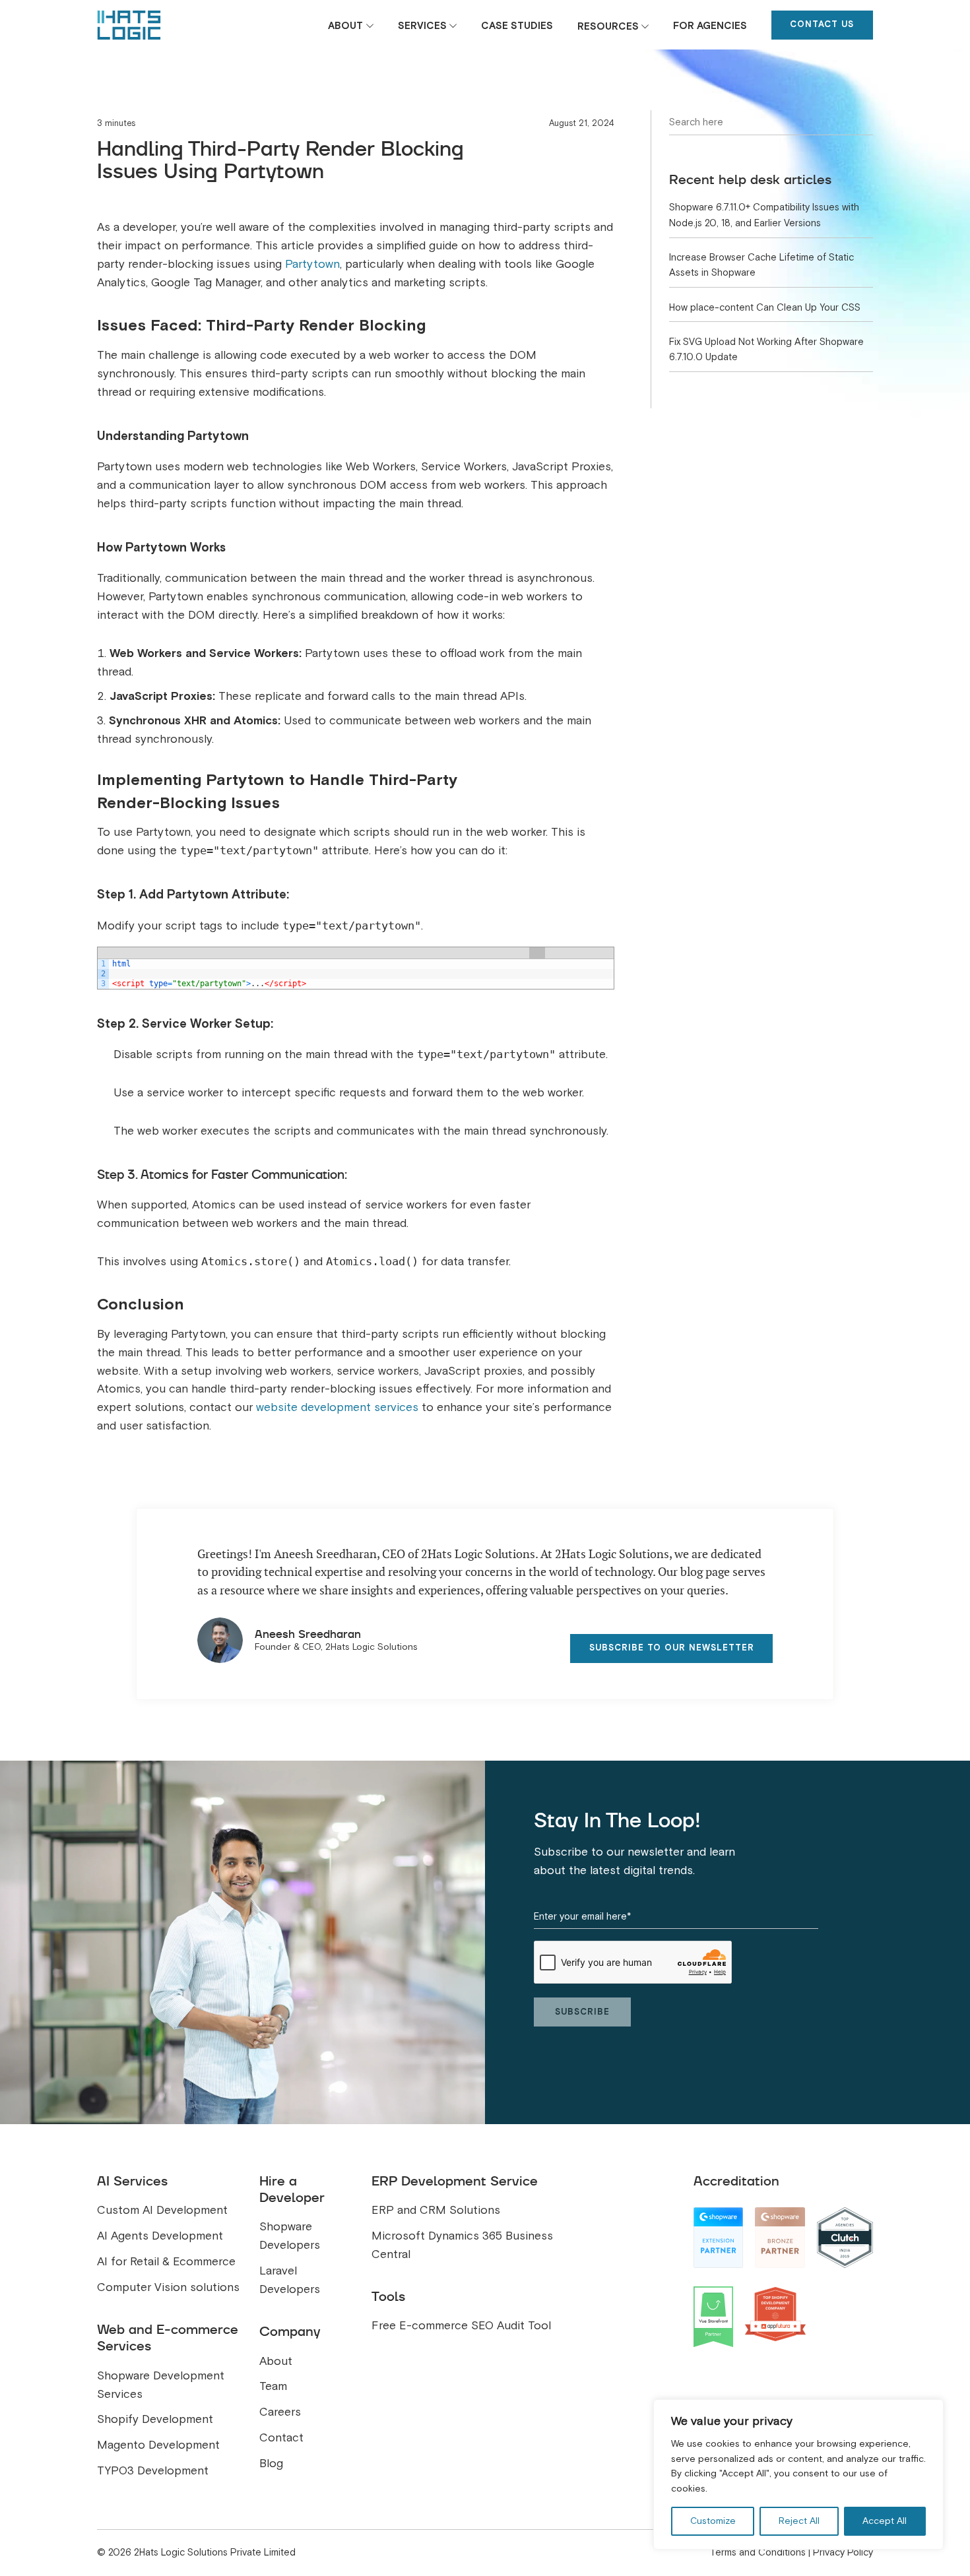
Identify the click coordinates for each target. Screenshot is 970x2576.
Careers (280, 2412)
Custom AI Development (162, 2210)
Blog (271, 2464)
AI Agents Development (160, 2236)
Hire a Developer (292, 2189)
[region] (798, 2474)
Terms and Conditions (758, 2552)
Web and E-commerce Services (168, 2338)
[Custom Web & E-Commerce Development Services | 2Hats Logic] (129, 25)
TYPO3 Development (153, 2471)
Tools (388, 2296)
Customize (713, 2521)
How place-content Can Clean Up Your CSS (765, 307)
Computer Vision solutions (168, 2287)
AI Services (132, 2181)
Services (422, 26)
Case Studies (517, 26)
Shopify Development (155, 2419)
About (345, 26)
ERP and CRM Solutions (436, 2210)
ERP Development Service (455, 2181)
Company (290, 2331)
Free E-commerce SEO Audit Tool (461, 2326)
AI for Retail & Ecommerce (166, 2262)
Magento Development (158, 2445)
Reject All (799, 2521)
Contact (281, 2438)
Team (273, 2386)
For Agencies (710, 26)
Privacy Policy (843, 2552)
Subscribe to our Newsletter (672, 1648)
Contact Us (822, 24)
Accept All (885, 2521)
